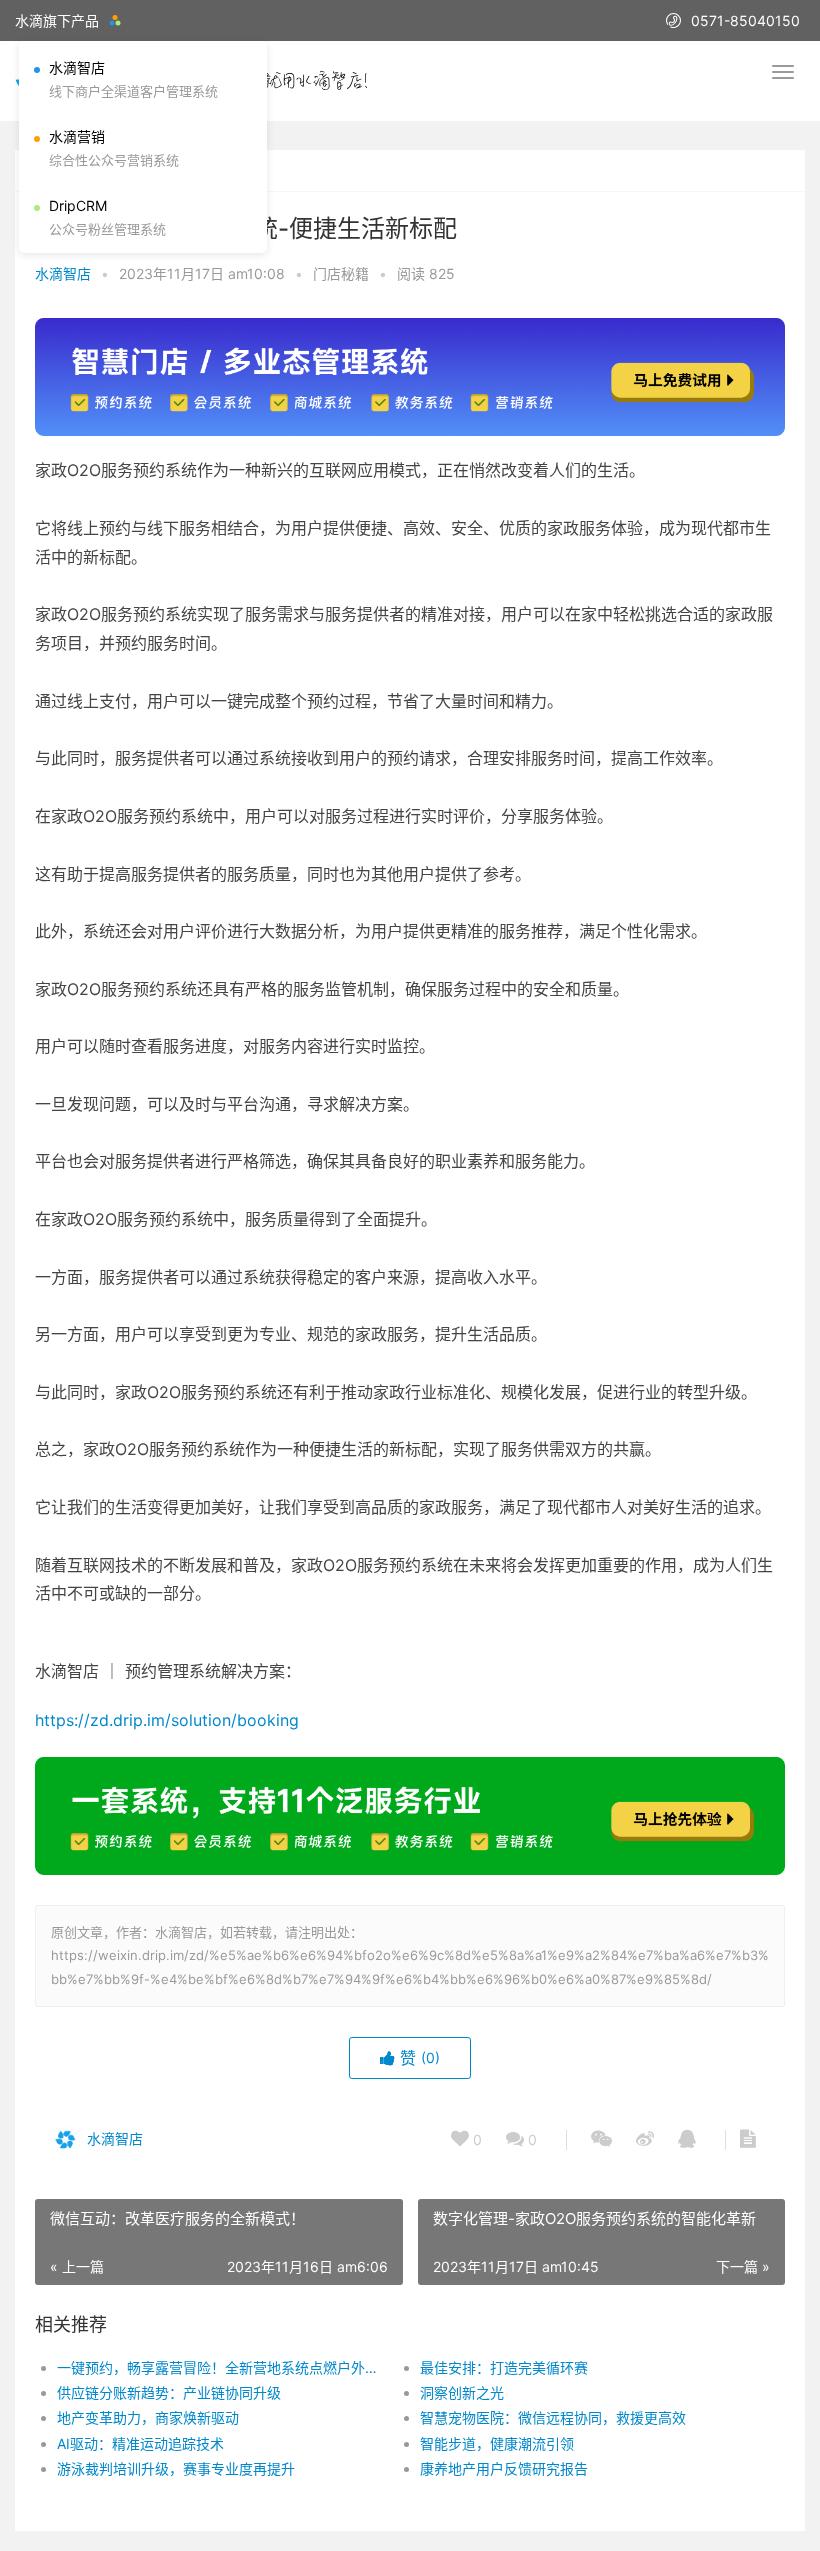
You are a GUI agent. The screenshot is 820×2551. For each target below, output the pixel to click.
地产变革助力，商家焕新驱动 (148, 2417)
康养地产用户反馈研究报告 (504, 2468)
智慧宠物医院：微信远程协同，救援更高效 (553, 2417)
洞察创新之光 (462, 2392)
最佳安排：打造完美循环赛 (504, 2367)
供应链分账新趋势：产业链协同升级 (169, 2392)
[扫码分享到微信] (601, 2140)
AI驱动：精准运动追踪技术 (140, 2443)
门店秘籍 (341, 273)
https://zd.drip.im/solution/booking (167, 1720)
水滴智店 (63, 273)
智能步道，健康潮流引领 (497, 2443)
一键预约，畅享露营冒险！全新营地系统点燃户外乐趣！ (220, 2367)
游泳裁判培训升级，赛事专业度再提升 (176, 2468)
